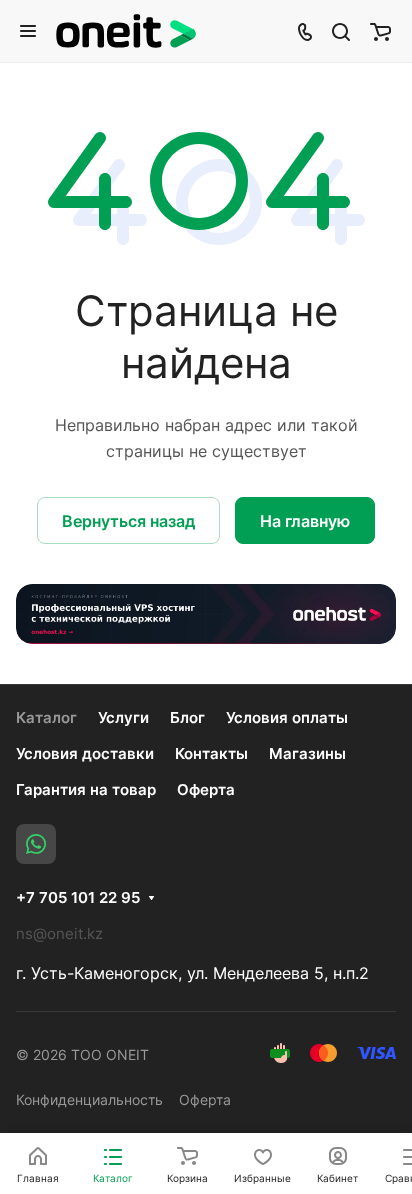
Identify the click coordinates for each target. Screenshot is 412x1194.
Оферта (206, 789)
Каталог (46, 717)
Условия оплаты (287, 717)
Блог (187, 717)
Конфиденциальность (89, 1099)
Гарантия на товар (86, 789)
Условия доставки (85, 753)
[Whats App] (36, 844)
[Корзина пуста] (380, 31)
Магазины (307, 753)
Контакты (211, 753)
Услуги (123, 717)
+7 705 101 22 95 (78, 898)
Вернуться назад (128, 521)
